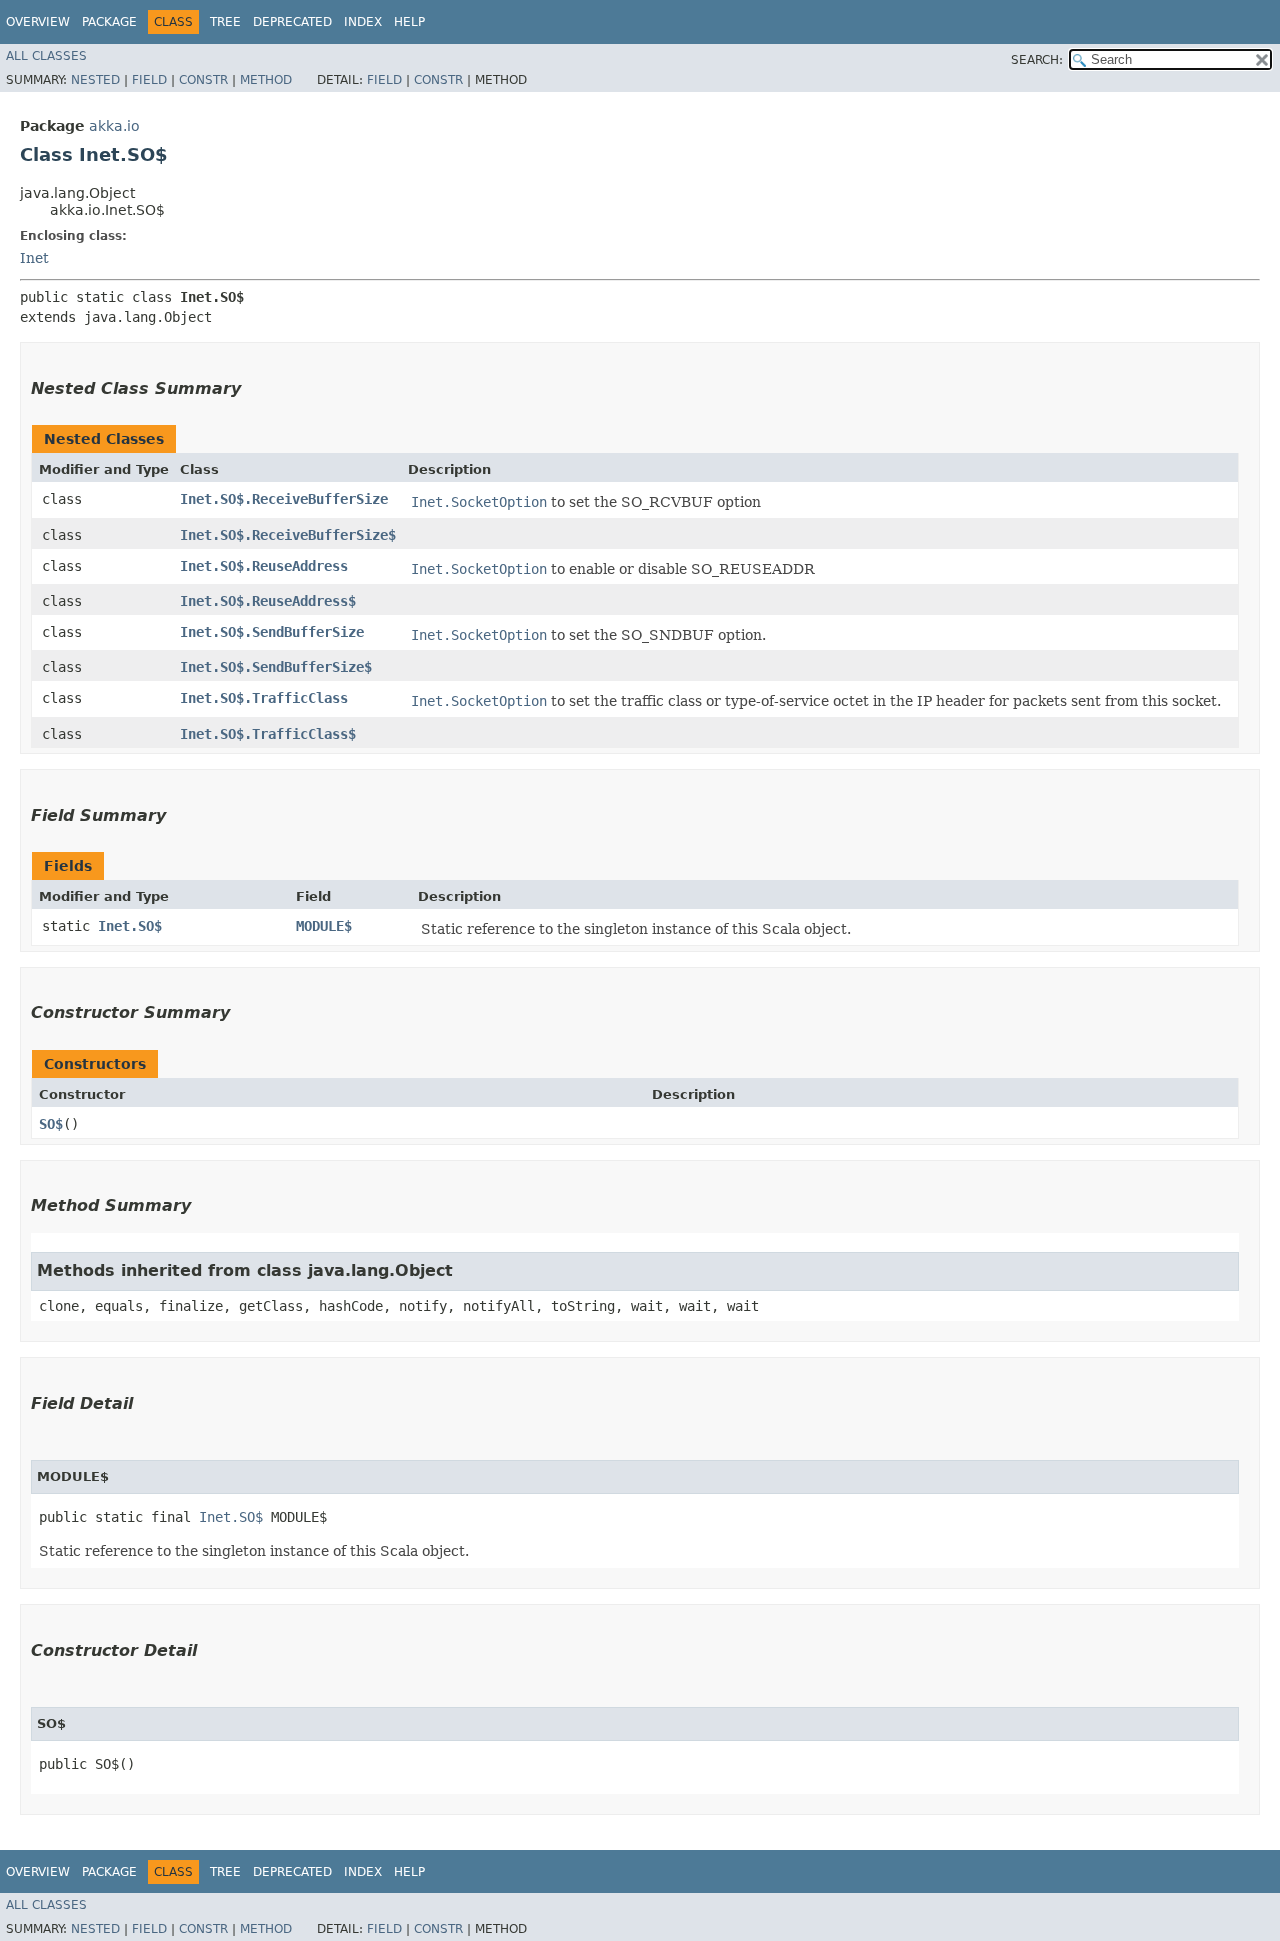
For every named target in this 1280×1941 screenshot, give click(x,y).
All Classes (46, 56)
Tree (225, 22)
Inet (34, 258)
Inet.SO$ (130, 926)
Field (149, 80)
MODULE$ (324, 926)
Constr (203, 80)
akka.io (114, 126)
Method (266, 80)
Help (409, 22)
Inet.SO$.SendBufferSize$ (276, 667)
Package (109, 22)
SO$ (51, 1124)
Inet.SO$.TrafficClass (264, 698)
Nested (95, 80)
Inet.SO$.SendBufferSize (272, 632)
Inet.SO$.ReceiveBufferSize (284, 499)
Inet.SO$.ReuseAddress (264, 566)
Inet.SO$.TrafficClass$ (268, 734)
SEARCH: (1037, 60)
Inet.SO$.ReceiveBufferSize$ (288, 535)
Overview (38, 22)
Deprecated (292, 22)
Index (363, 22)
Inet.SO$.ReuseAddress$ (268, 601)
